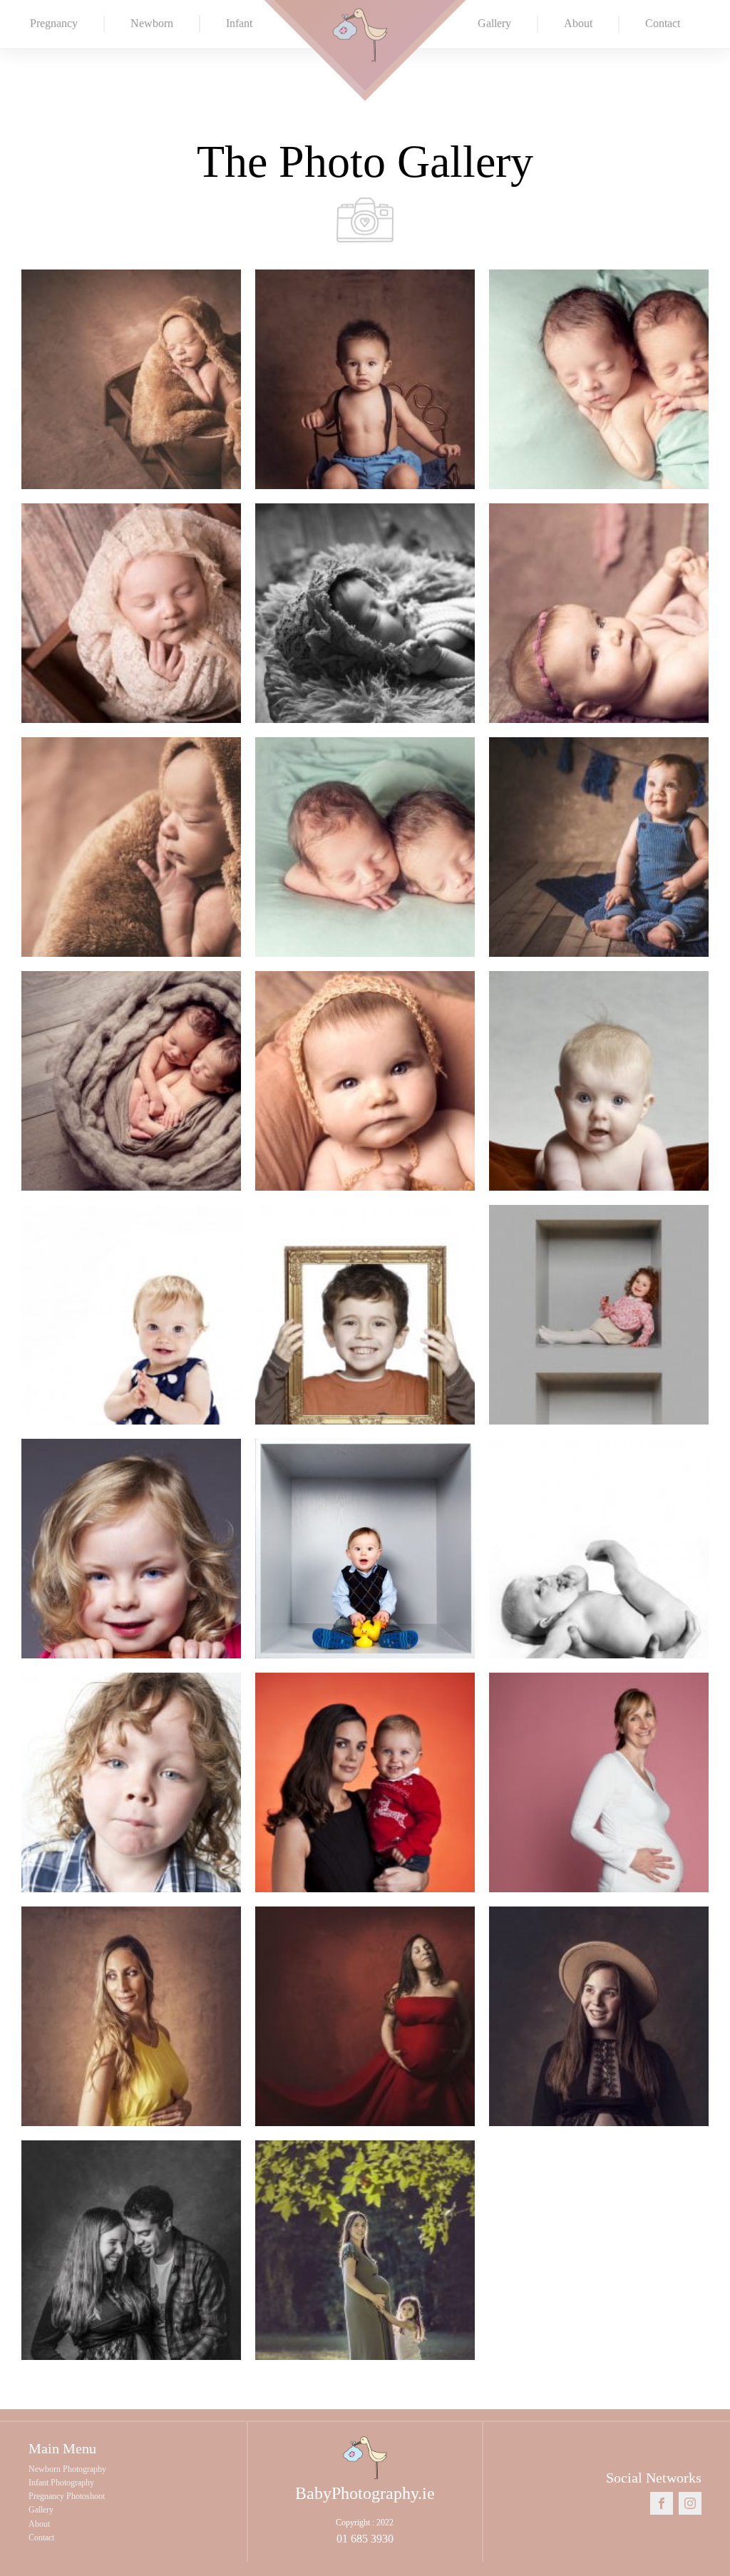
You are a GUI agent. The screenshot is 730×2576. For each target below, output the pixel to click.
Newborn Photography (67, 2469)
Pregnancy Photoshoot (67, 2496)
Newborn (152, 23)
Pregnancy (54, 23)
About (578, 23)
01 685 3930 (365, 2539)
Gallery (494, 23)
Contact (663, 23)
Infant (239, 23)
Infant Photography (61, 2483)
